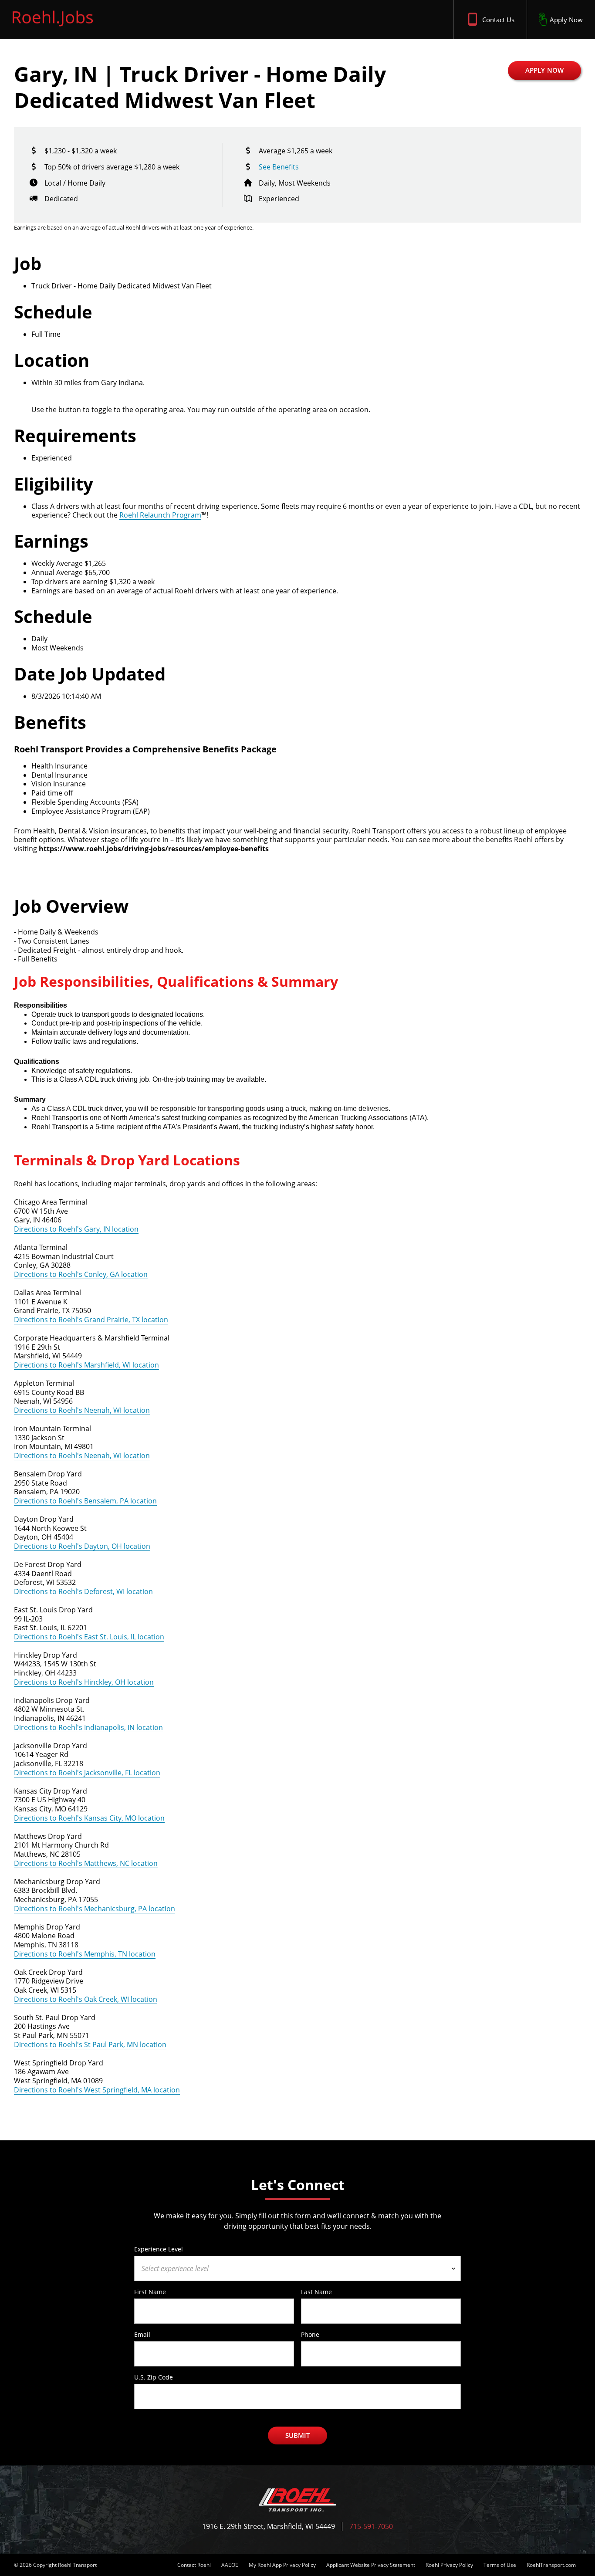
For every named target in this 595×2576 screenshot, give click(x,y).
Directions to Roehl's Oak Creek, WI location (86, 1999)
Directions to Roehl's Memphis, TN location (85, 1954)
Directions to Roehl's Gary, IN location (76, 1229)
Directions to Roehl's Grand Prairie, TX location (91, 1320)
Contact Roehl (194, 2565)
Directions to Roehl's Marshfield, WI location (86, 1365)
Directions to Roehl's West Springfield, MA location (97, 2090)
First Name (150, 2292)
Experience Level (159, 2249)
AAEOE (230, 2565)
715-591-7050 (371, 2527)
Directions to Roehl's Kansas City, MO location (89, 1818)
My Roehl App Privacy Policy (282, 2565)
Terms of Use (500, 2565)
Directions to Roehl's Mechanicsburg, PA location (95, 1909)
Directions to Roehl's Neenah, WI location (82, 1410)
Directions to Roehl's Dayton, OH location (82, 1546)
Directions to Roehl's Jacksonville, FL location (87, 1773)
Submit (298, 2435)
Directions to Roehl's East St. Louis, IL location (89, 1637)
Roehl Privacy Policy (449, 2565)
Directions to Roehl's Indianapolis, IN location (88, 1727)
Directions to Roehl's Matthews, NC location (86, 1863)
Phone (310, 2334)
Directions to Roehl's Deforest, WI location (83, 1591)
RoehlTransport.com (551, 2565)
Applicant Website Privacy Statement (371, 2565)
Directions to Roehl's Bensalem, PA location (85, 1501)
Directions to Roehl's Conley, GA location (81, 1274)
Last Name (316, 2292)
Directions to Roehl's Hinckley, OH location (84, 1682)
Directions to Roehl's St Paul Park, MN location (90, 2045)
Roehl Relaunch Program (160, 515)
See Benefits (279, 167)
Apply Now (544, 70)
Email (142, 2334)
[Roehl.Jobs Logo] (53, 28)
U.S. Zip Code (154, 2377)
